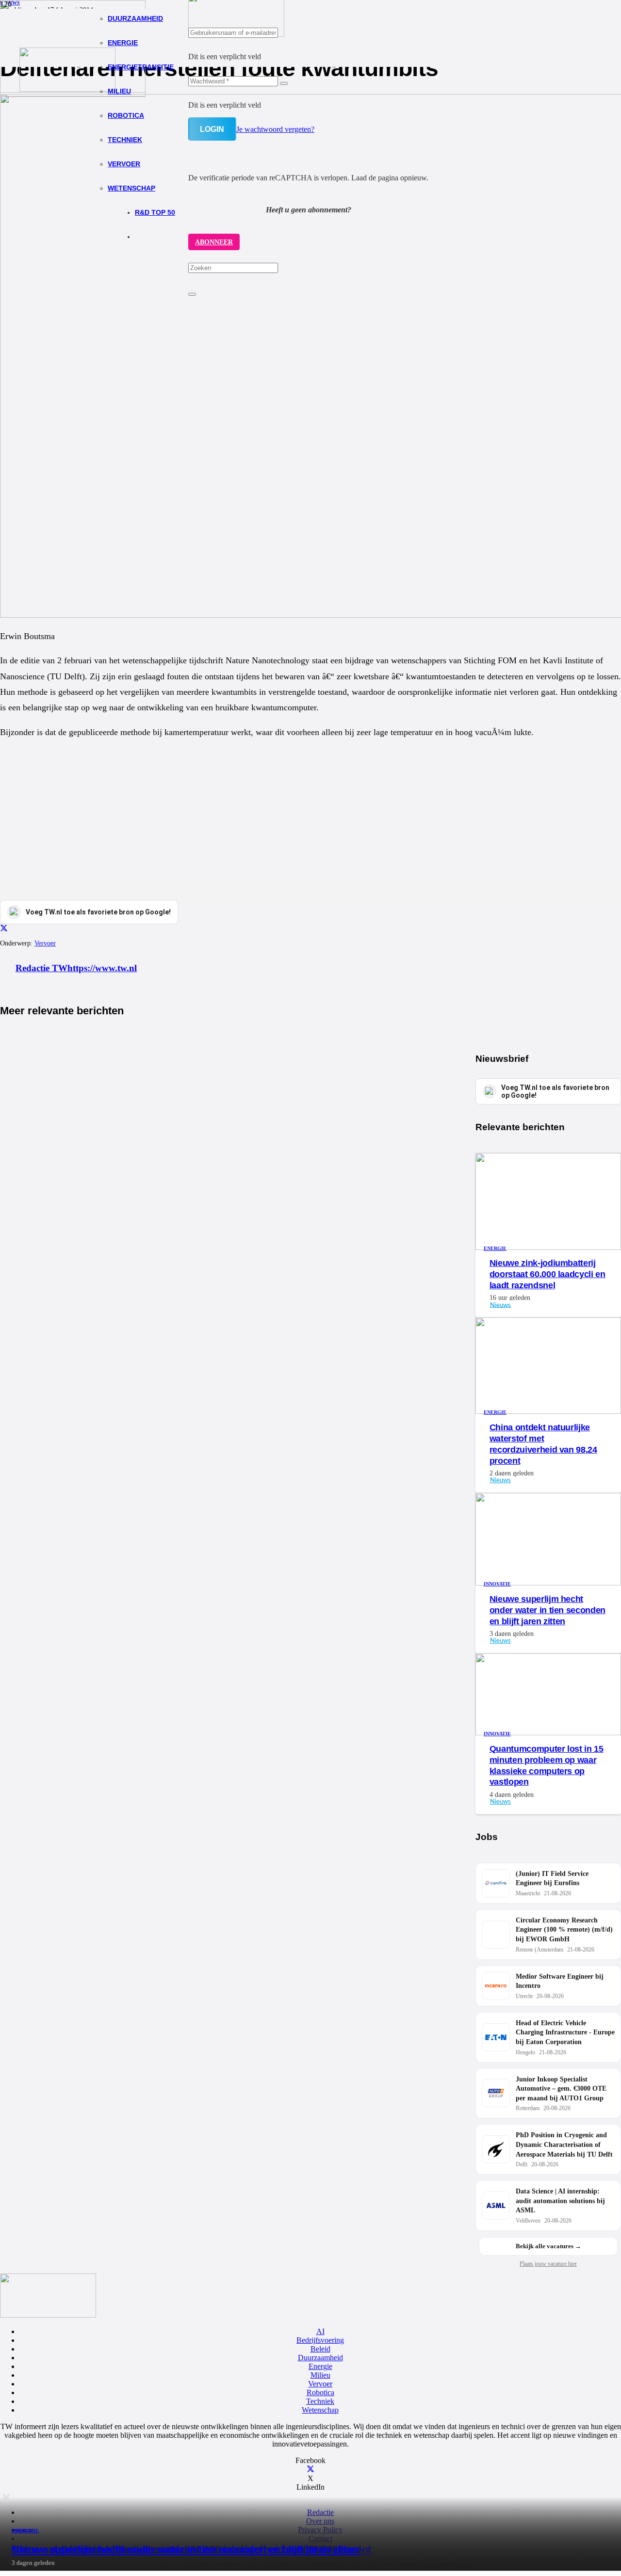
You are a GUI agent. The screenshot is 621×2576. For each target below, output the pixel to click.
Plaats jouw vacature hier (548, 2264)
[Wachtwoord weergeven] (284, 83)
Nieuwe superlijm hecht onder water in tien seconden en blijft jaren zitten (185, 2550)
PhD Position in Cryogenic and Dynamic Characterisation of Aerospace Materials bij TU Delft (564, 2144)
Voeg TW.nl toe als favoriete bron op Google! (555, 1091)
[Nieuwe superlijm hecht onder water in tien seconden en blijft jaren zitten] (548, 1583)
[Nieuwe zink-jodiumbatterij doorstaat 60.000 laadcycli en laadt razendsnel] (548, 1247)
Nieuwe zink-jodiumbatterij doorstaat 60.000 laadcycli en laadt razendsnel (547, 1274)
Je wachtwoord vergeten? (275, 129)
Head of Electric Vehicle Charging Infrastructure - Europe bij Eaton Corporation (565, 2032)
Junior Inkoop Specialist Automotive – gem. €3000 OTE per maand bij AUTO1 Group (561, 2089)
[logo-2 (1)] (67, 89)
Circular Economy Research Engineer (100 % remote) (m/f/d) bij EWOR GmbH (564, 1930)
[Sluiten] (192, 294)
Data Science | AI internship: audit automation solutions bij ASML (560, 2201)
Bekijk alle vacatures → (548, 2246)
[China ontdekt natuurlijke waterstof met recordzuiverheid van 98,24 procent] (548, 1411)
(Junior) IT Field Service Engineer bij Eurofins (552, 1879)
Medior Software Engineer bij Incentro (560, 1981)
